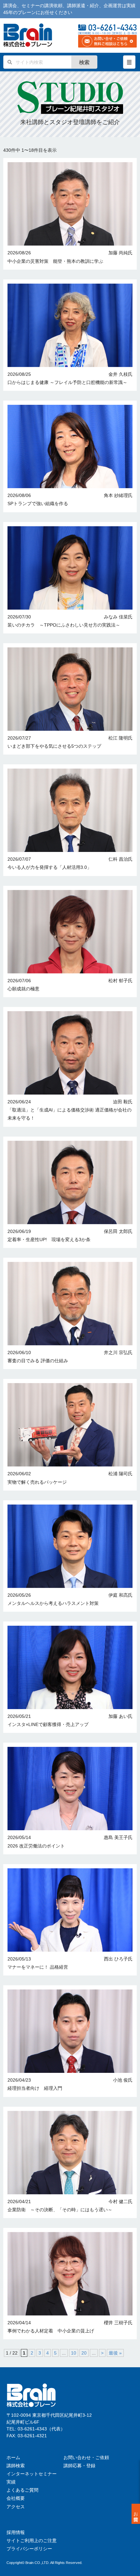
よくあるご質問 (22, 2490)
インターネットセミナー (32, 2474)
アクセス (16, 2507)
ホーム (13, 2457)
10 (74, 2353)
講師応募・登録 (79, 2466)
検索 (84, 62)
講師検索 (16, 2466)
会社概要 (16, 2498)
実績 (11, 2482)
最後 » (115, 2353)
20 (84, 2353)
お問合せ (136, 2514)
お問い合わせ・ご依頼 (86, 2457)
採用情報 (16, 2532)
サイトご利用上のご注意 (32, 2541)
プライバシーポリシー (29, 2549)
